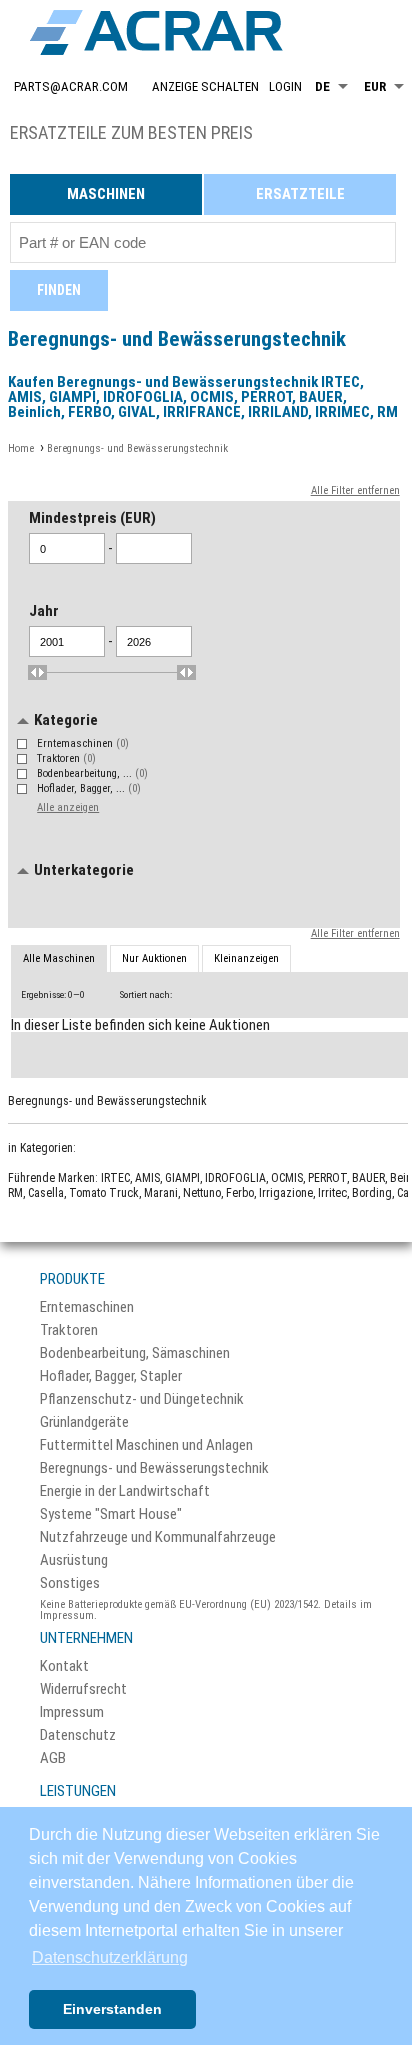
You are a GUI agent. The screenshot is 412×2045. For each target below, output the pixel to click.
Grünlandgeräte (84, 1422)
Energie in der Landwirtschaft (125, 1491)
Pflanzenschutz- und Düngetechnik (142, 1399)
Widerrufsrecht (83, 1689)
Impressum (72, 1712)
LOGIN (285, 86)
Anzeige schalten (205, 86)
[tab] (59, 959)
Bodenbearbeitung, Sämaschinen (135, 1353)
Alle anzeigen (68, 807)
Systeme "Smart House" (111, 1514)
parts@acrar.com (71, 86)
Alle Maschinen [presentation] (59, 958)
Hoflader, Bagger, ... (89, 788)
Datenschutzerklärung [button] (110, 1957)
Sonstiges (70, 1583)
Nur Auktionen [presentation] (154, 958)
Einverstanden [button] (112, 2009)
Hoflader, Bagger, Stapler (111, 1376)
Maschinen (106, 194)
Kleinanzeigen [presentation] (246, 958)
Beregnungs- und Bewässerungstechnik (154, 1468)
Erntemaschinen (83, 743)
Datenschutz (78, 1735)
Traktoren (66, 758)
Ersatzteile (300, 194)
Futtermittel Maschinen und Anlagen (146, 1445)
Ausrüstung (74, 1560)
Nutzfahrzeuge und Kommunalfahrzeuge (158, 1537)
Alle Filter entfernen (355, 490)
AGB (53, 1758)
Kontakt (64, 1666)
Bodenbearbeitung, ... (92, 773)
